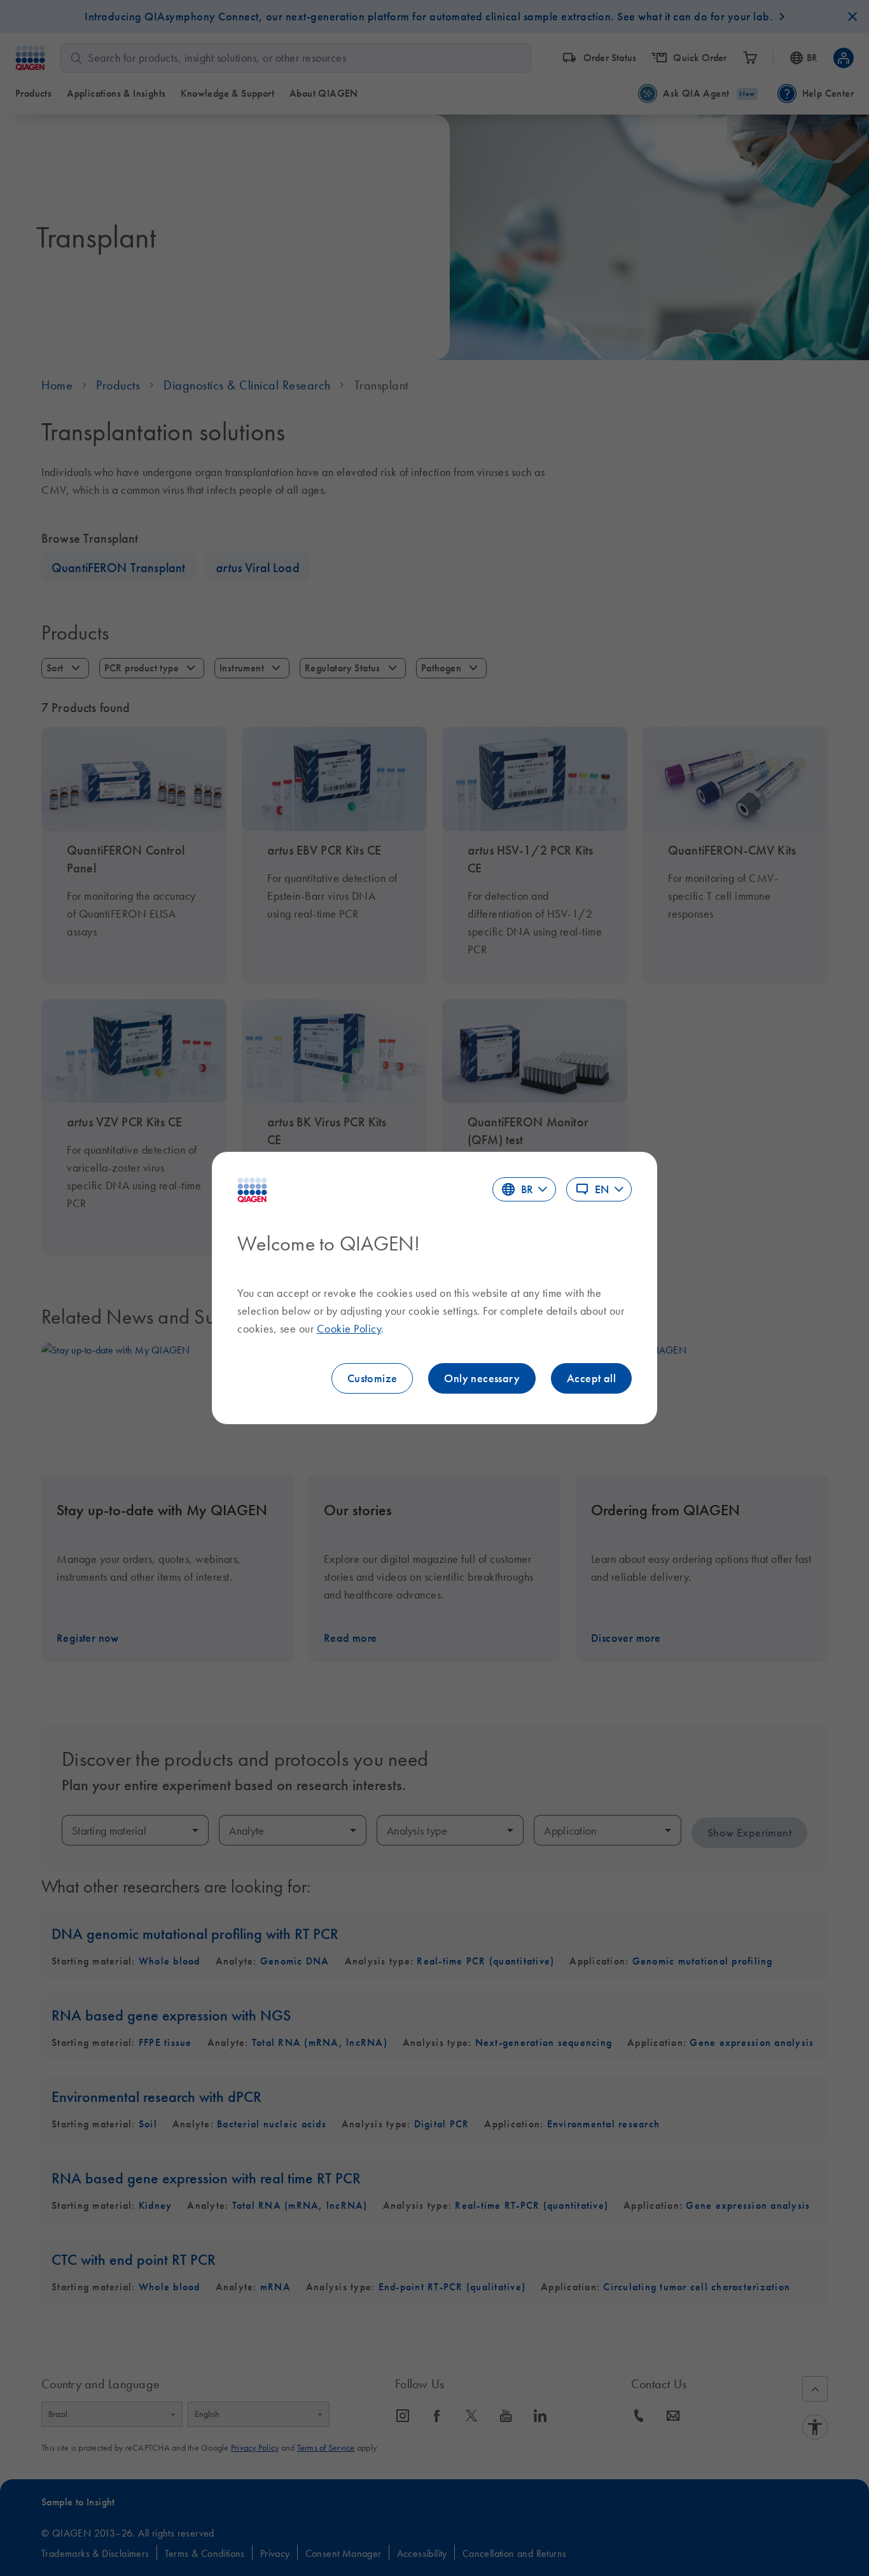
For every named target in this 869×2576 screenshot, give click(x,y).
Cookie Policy (349, 1329)
